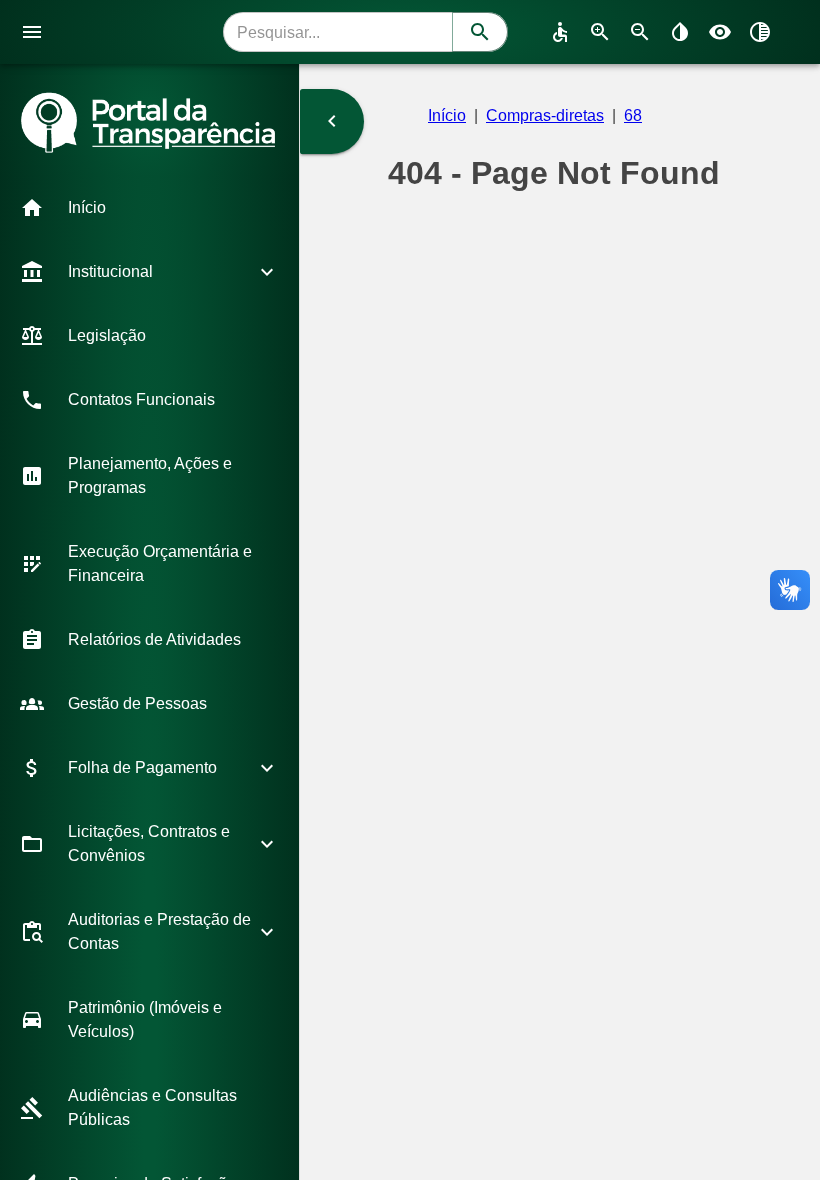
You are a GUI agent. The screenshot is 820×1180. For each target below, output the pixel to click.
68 (633, 115)
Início (447, 115)
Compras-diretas (545, 115)
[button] (149, 208)
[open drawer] (32, 32)
